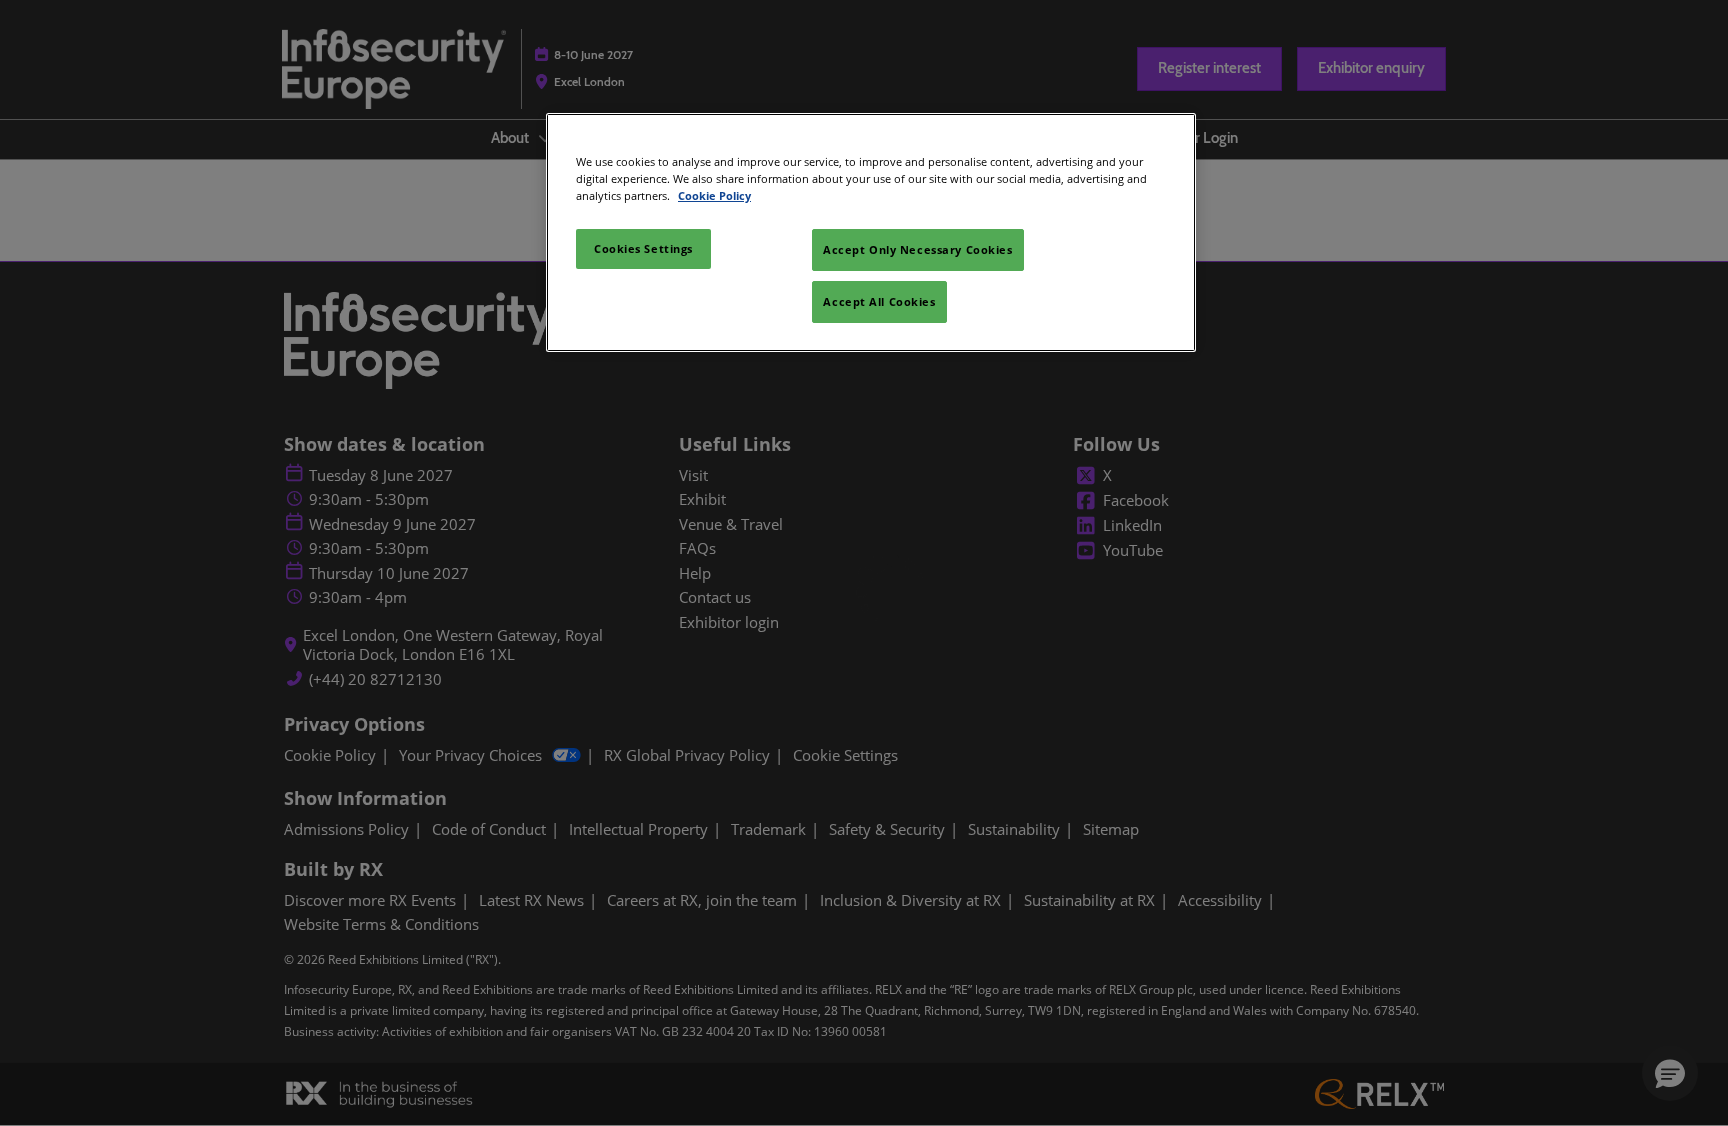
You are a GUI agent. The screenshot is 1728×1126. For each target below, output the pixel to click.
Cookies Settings (643, 248)
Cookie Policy (714, 195)
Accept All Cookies (879, 301)
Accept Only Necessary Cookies (918, 249)
